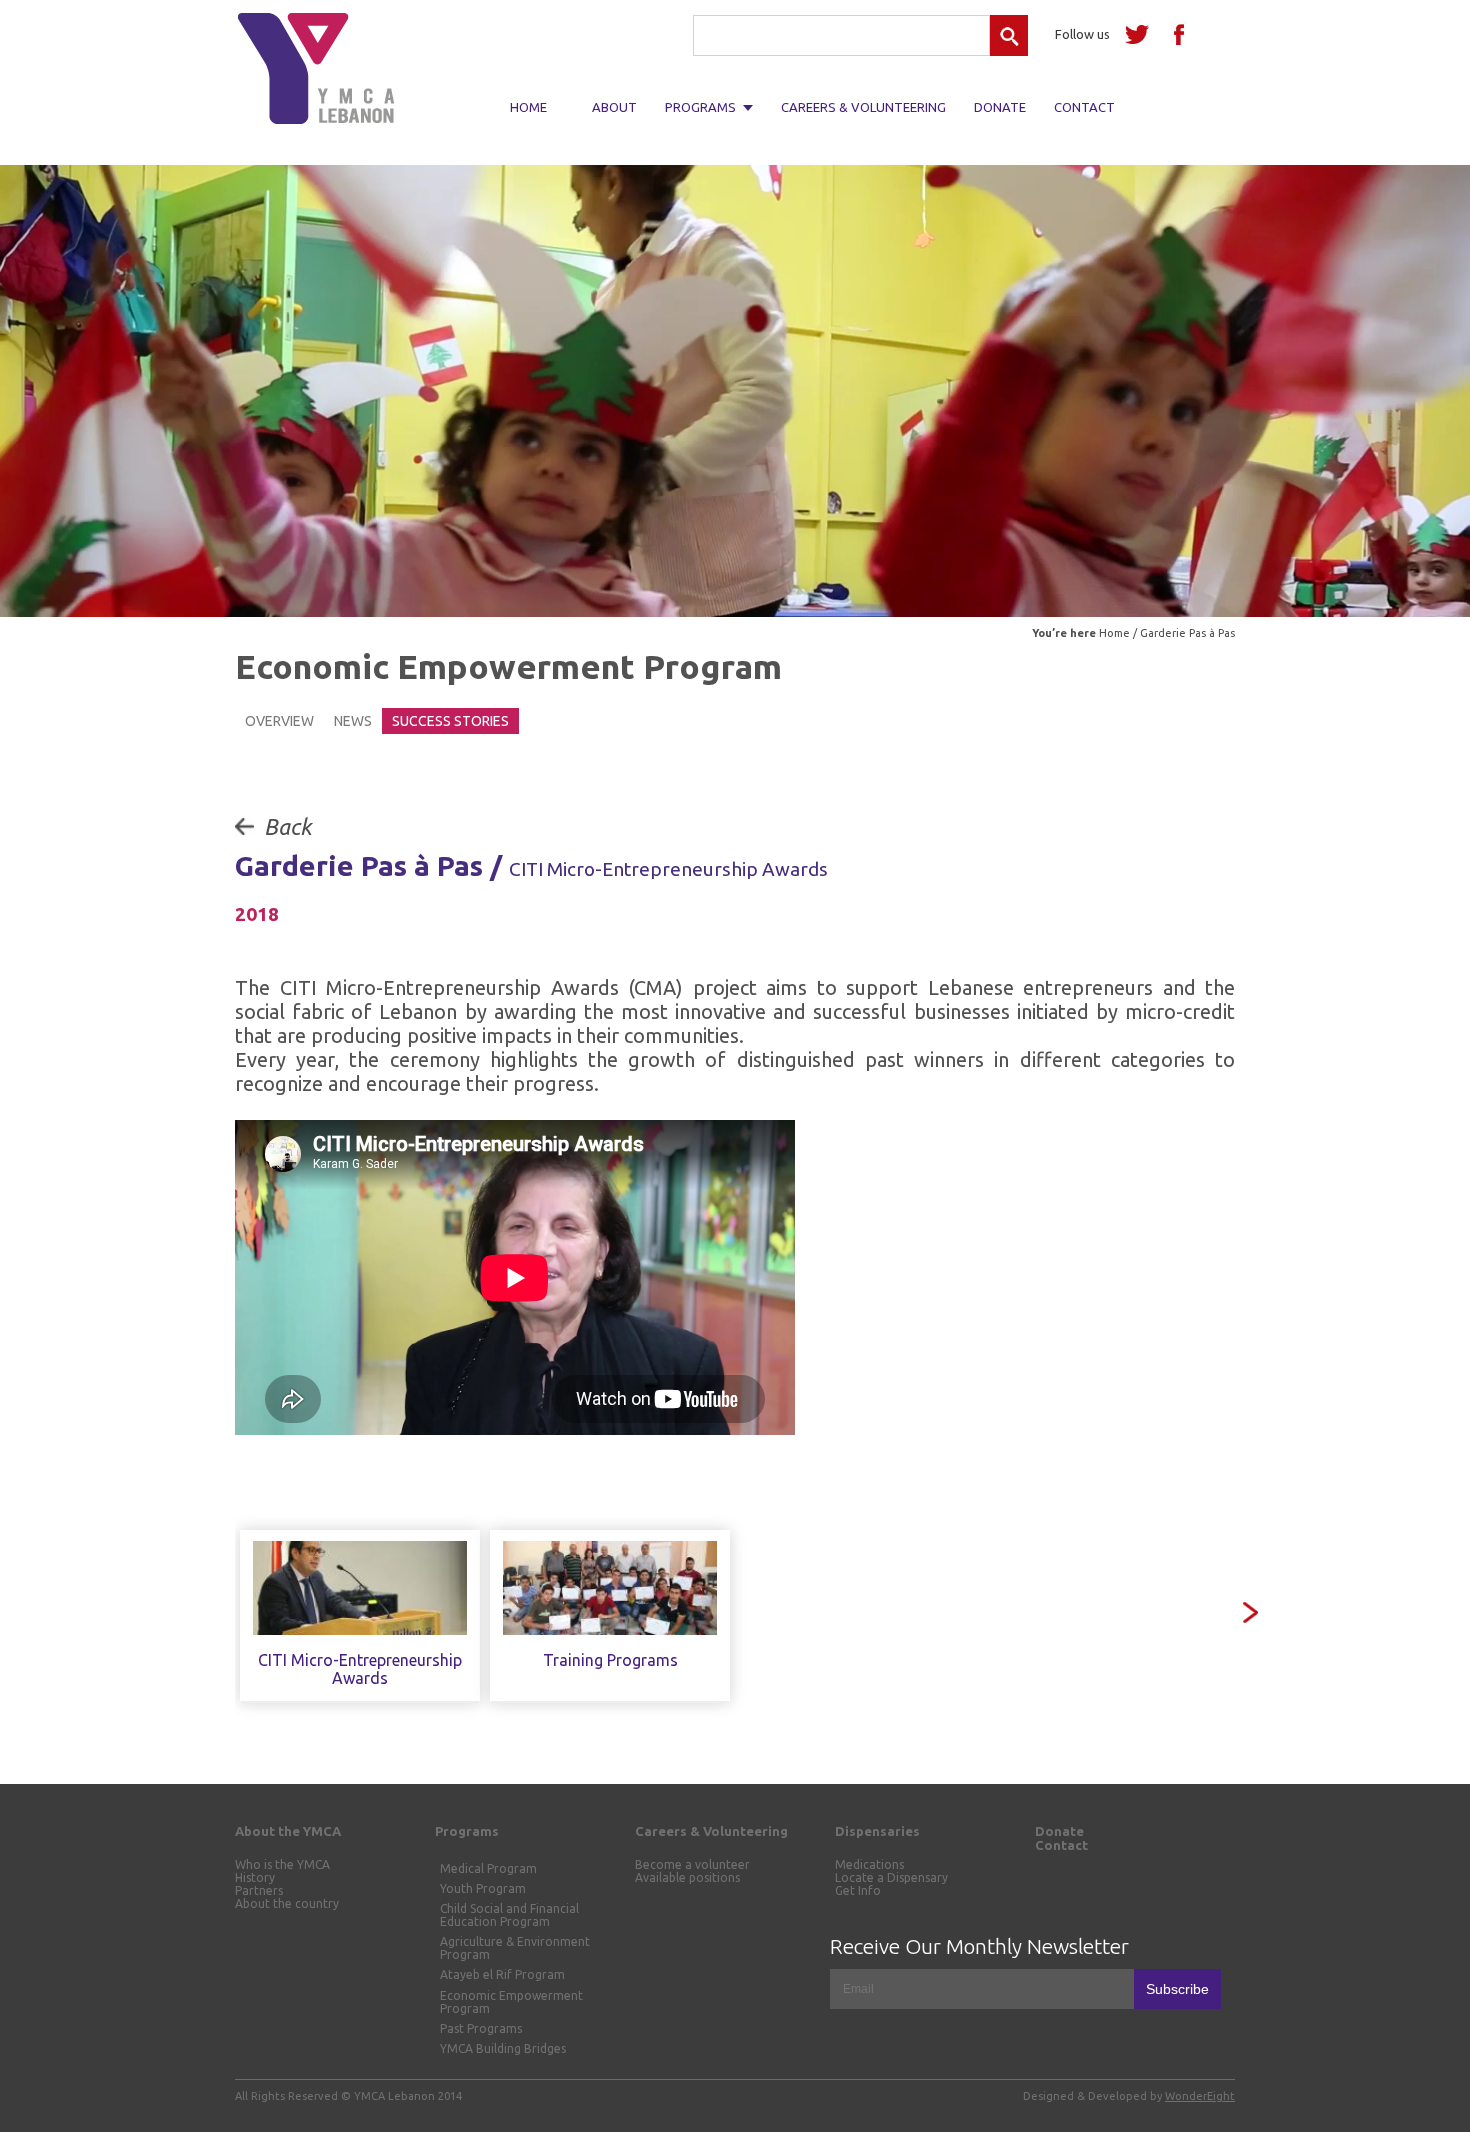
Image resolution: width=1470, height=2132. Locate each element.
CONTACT (1084, 107)
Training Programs (610, 1660)
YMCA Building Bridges (503, 2048)
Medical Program (488, 1868)
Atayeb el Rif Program (502, 1974)
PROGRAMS (700, 107)
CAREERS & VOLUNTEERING (863, 107)
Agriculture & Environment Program (515, 1948)
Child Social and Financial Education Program (509, 1915)
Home (1114, 633)
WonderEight (1200, 2096)
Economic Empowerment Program (511, 2002)
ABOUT (614, 107)
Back (287, 826)
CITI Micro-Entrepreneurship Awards (360, 1669)
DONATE (1000, 107)
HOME (528, 107)
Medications (869, 1864)
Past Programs (481, 2028)
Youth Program (483, 1888)
